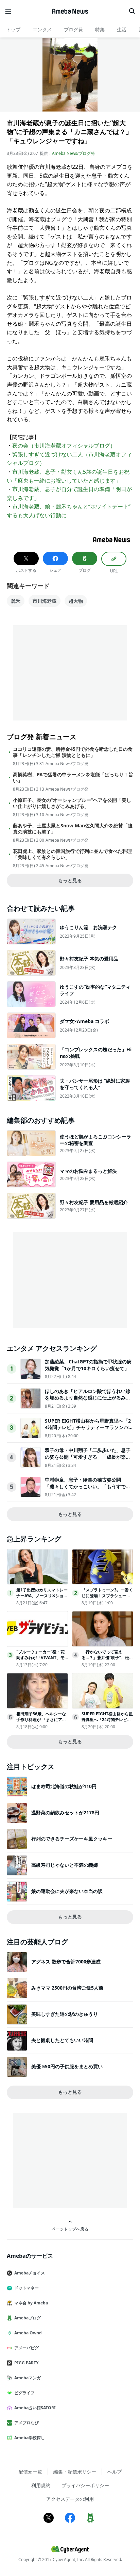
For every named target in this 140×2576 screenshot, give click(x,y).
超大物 (76, 601)
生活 (122, 29)
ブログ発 (73, 29)
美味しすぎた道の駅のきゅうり (65, 2014)
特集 (100, 29)
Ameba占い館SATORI (35, 2408)
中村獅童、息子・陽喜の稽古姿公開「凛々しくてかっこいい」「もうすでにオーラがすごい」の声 (88, 1486)
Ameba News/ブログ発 (73, 153)
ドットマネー (27, 2288)
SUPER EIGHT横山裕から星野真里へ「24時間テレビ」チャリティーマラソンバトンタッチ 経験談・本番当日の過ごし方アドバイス (89, 1431)
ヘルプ (115, 2472)
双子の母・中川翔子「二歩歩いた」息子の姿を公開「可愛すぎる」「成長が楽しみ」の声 (88, 1457)
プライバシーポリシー (85, 2485)
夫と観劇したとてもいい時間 (62, 2040)
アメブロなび (27, 2423)
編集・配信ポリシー (75, 2472)
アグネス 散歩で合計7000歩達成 (66, 1962)
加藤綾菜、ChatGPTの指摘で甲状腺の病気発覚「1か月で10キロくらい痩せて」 (88, 1365)
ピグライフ (24, 2393)
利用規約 (41, 2485)
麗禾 (16, 601)
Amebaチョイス (30, 2273)
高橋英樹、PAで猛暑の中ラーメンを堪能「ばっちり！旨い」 (73, 778)
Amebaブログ (28, 2318)
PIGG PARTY (26, 2363)
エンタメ (42, 29)
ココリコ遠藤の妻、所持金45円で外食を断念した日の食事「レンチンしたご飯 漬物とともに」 (73, 752)
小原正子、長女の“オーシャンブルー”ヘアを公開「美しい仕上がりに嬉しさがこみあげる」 (72, 803)
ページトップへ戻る (70, 2229)
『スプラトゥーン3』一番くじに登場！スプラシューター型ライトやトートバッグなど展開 (107, 1598)
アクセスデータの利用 (70, 2499)
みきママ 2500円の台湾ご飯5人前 (67, 1988)
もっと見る (70, 880)
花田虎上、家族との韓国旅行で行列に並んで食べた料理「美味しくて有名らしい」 (72, 854)
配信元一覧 (30, 2472)
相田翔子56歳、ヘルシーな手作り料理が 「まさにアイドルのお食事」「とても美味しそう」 (41, 1722)
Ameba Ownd (28, 2333)
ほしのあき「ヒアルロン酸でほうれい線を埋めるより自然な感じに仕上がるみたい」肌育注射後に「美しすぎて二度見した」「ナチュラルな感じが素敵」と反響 (88, 1401)
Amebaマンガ (28, 2378)
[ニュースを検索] (132, 11)
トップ (13, 29)
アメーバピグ (27, 2348)
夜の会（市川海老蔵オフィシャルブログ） (64, 445)
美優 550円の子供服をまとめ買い (67, 2066)
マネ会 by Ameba (31, 2303)
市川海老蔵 (45, 601)
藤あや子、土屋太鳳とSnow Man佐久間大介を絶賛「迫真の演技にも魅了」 (73, 829)
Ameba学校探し (30, 2438)
